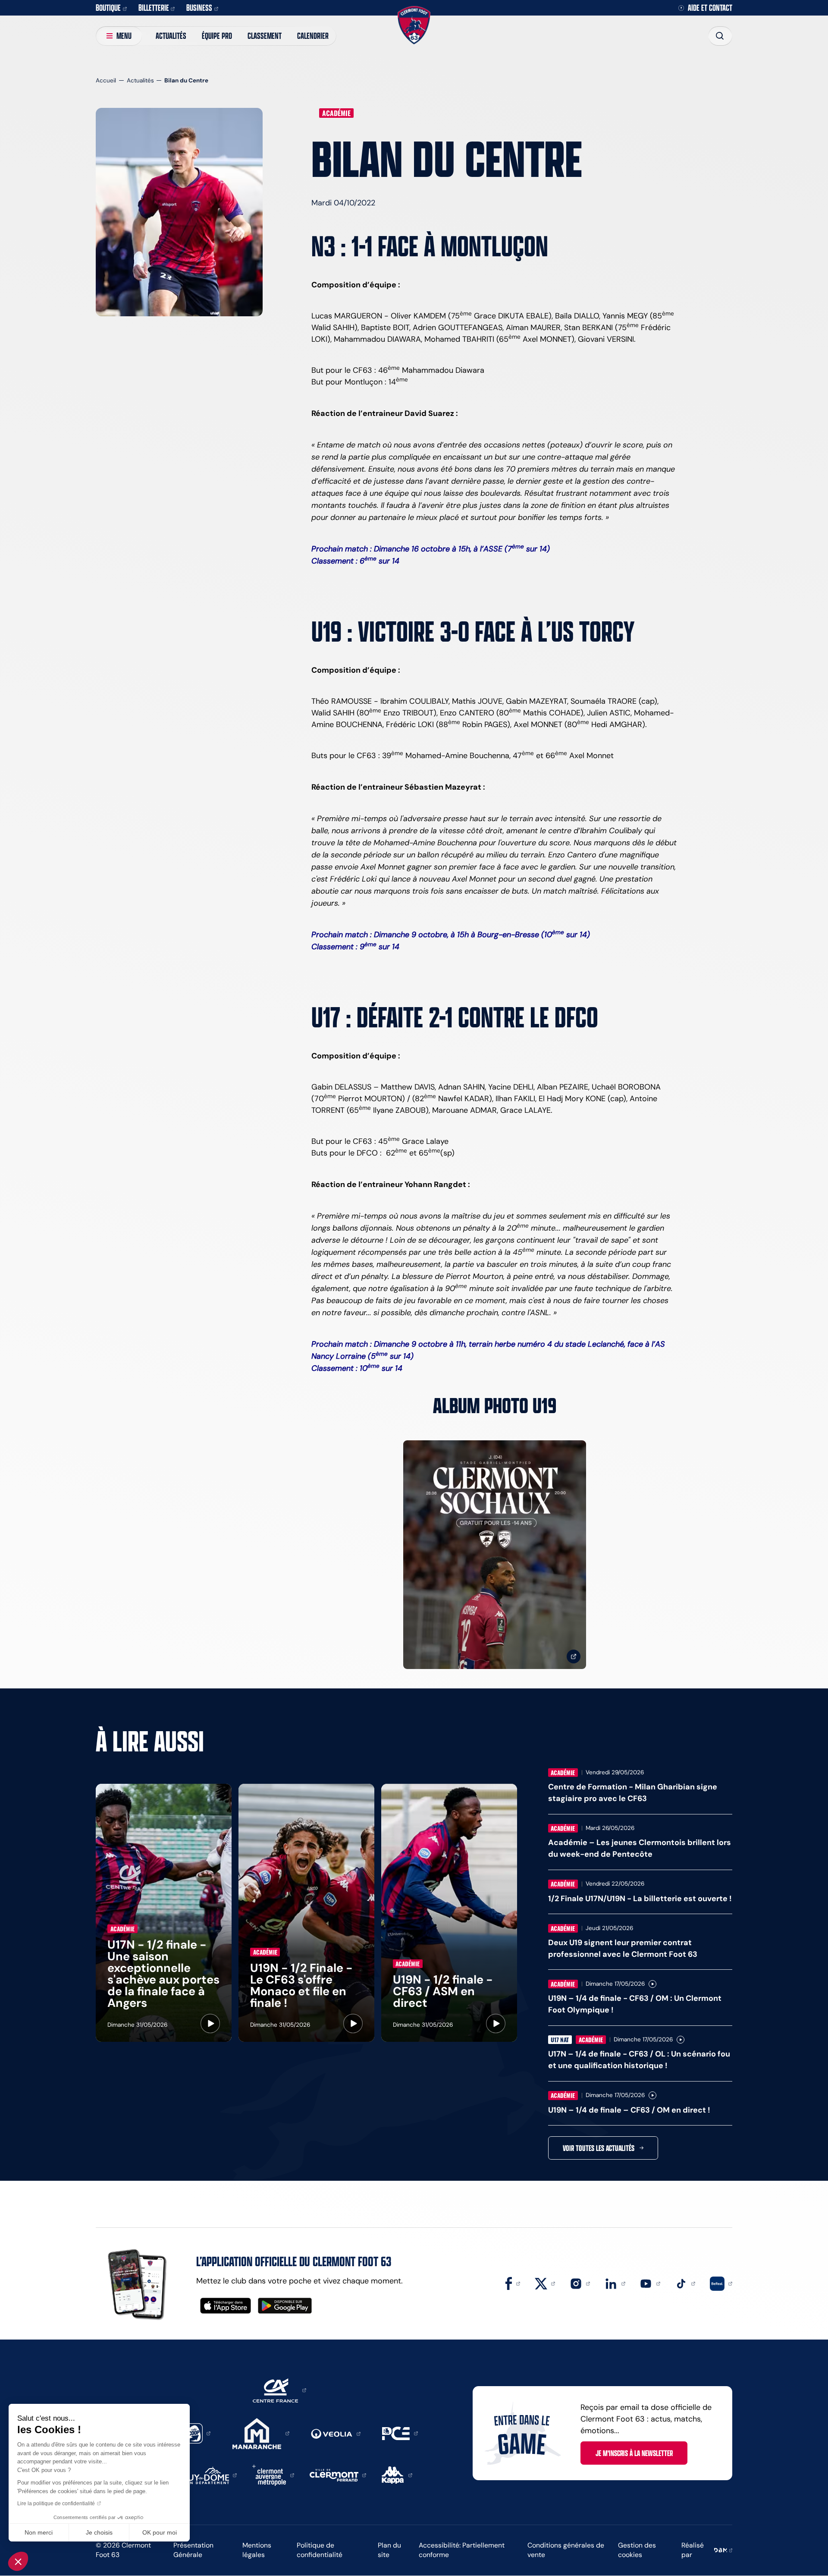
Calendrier (313, 36)
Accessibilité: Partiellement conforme (462, 2550)
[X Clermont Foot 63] (545, 2283)
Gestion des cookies (637, 2550)
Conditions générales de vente (566, 2550)
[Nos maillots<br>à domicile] (495, 1555)
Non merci (39, 2532)
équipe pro (217, 36)
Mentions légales (257, 2550)
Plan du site (389, 2550)
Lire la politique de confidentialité (56, 2504)
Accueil (106, 80)
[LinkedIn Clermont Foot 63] (615, 2283)
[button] (18, 2561)
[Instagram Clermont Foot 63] (580, 2283)
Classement (265, 36)
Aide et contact (710, 8)
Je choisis (99, 2532)
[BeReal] (721, 2283)
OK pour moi (160, 2532)
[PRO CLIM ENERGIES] (400, 2433)
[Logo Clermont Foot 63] (414, 25)
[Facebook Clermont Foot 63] (513, 2283)
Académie (336, 113)
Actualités (171, 36)
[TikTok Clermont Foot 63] (685, 2283)
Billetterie (154, 8)
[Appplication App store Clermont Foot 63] (226, 2306)
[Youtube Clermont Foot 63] (650, 2283)
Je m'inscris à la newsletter (634, 2453)
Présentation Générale (193, 2550)
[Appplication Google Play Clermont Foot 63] (285, 2306)
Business (199, 8)
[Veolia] (336, 2433)
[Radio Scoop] (197, 2433)
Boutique (108, 8)
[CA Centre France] (279, 2390)
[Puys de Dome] (210, 2475)
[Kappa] (397, 2475)
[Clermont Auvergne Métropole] (273, 2475)
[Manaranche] (261, 2433)
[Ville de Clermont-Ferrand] (338, 2475)
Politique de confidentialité (320, 2550)
